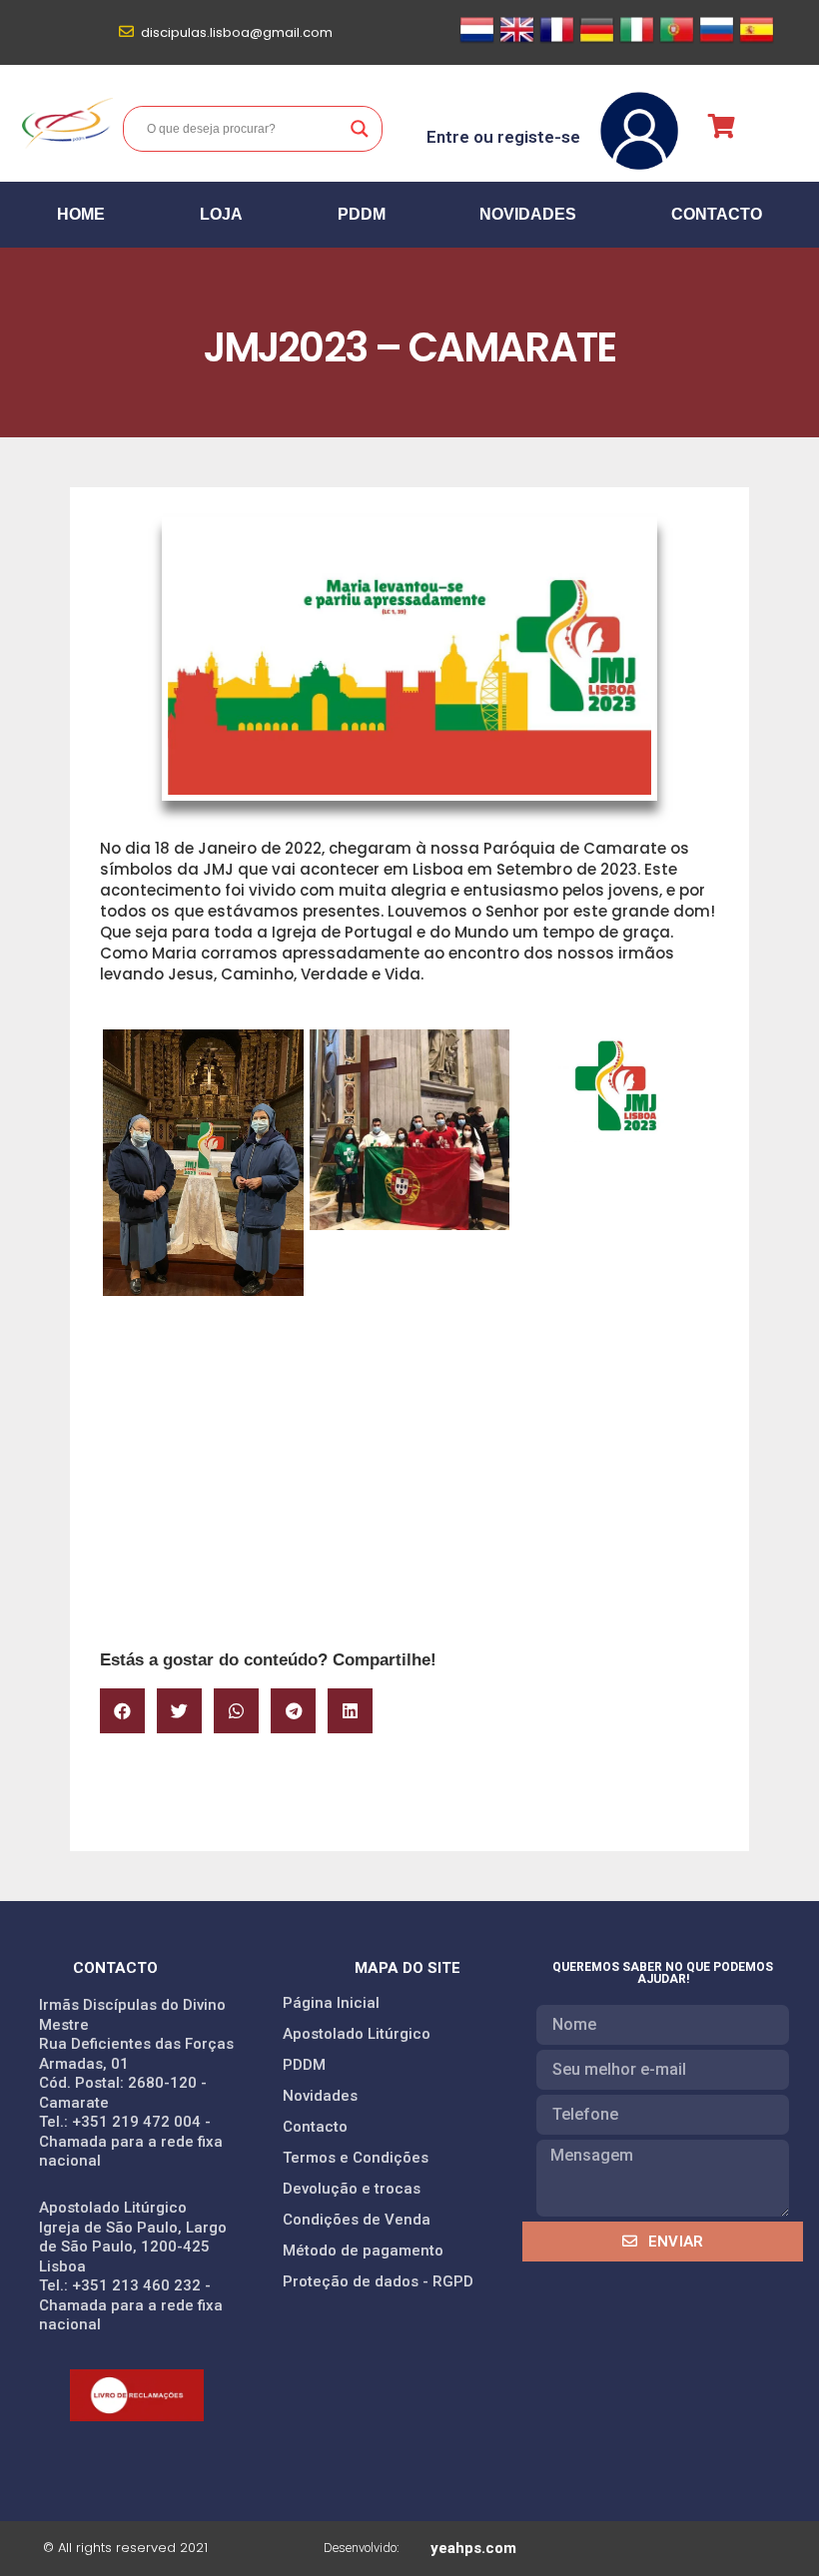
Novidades (528, 214)
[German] (597, 41)
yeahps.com (473, 2548)
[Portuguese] (677, 41)
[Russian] (717, 41)
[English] (517, 41)
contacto (717, 214)
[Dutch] (477, 41)
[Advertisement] (409, 1486)
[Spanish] (757, 41)
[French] (557, 41)
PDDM (362, 214)
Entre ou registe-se (503, 137)
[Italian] (637, 41)
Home (81, 214)
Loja (221, 214)
